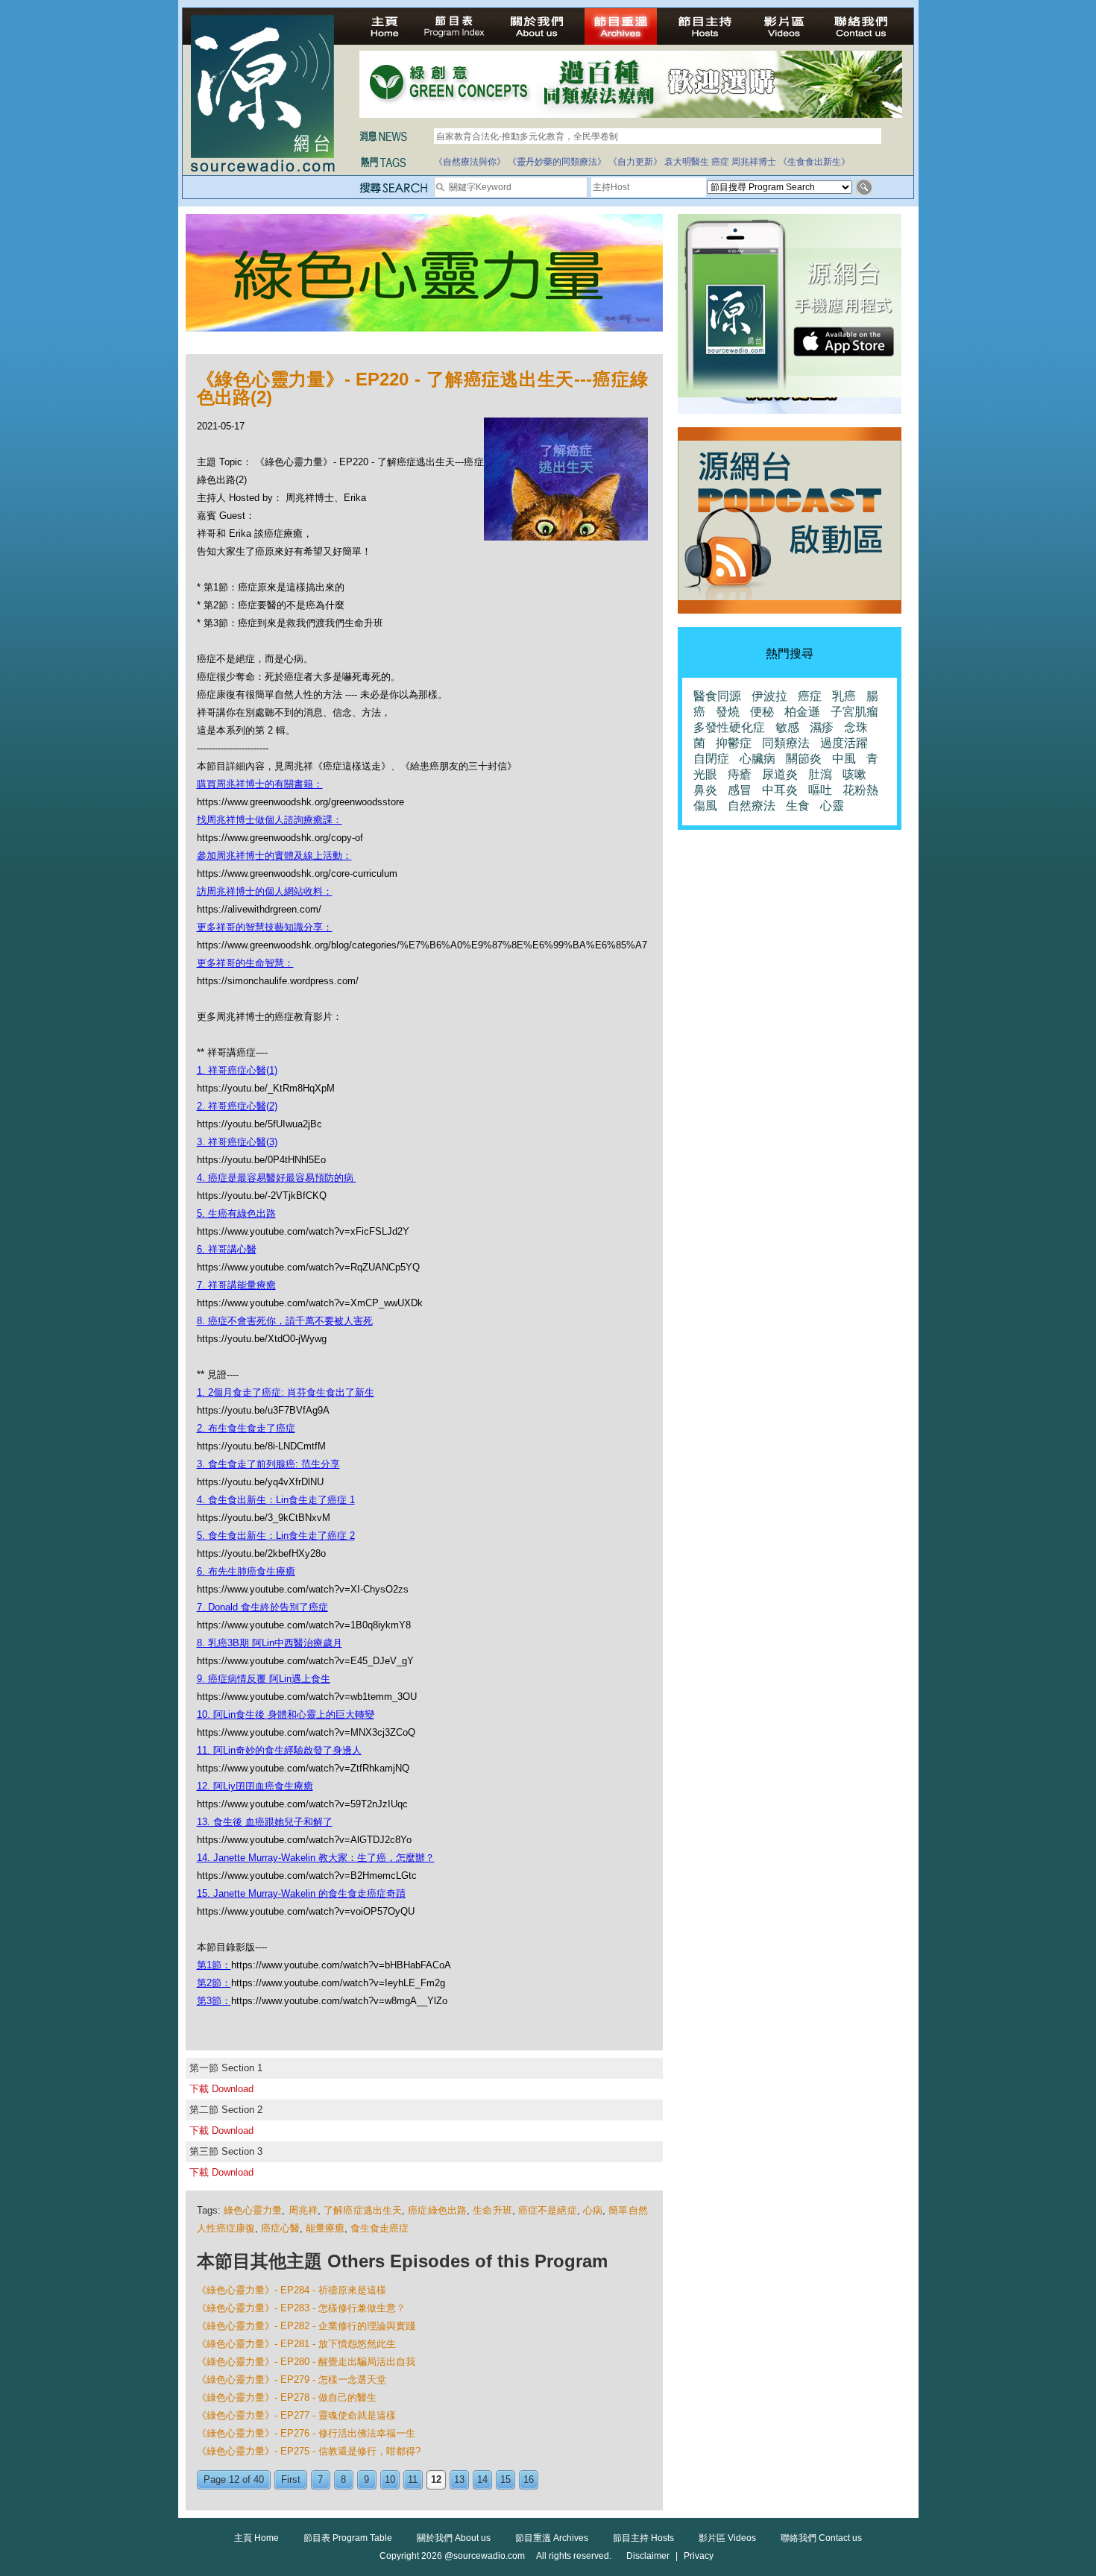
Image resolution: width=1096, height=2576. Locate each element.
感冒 (740, 790)
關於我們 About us (454, 2538)
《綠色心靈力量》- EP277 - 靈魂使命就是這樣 (296, 2415)
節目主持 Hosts (643, 2538)
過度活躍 (844, 743)
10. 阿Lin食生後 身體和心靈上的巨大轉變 (286, 1714)
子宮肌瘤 (854, 712)
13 (459, 2479)
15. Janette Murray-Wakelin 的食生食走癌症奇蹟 (301, 1893)
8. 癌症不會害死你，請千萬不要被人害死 (285, 1321)
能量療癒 (325, 2228)
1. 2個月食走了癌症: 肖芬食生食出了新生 (286, 1392)
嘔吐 (820, 790)
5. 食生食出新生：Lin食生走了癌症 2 (276, 1536)
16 (529, 2479)
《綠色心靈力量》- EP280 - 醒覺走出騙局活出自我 (306, 2362)
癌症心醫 (280, 2228)
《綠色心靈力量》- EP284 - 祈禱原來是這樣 (292, 2290)
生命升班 (492, 2210)
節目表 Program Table (348, 2538)
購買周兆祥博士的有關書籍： (260, 784)
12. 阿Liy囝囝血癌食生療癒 (255, 1786)
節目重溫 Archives (552, 2538)
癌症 (720, 162)
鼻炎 (705, 790)
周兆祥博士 (754, 162)
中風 (844, 759)
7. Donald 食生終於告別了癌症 (262, 1607)
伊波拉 (769, 696)
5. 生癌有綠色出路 (236, 1213)
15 (506, 2479)
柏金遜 (802, 712)
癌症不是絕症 (548, 2210)
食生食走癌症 (379, 2228)
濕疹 (822, 727)
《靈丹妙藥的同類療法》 (557, 162)
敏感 (787, 727)
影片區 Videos (727, 2538)
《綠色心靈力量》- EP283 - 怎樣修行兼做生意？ (301, 2308)
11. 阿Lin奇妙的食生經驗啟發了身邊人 (279, 1750)
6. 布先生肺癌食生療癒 (246, 1571)
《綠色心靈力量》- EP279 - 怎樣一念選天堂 (292, 2380)
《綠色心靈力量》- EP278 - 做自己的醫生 (287, 2397)
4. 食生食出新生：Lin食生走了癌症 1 (276, 1500)
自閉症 (711, 759)
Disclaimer (648, 2556)
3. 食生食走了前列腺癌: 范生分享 (268, 1464)
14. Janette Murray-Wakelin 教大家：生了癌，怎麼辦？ (316, 1858)
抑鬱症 (734, 743)
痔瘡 (740, 774)
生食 (798, 806)
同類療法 (786, 743)
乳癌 (844, 696)
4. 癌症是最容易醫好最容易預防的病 (277, 1178)
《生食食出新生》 (814, 162)
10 (390, 2479)
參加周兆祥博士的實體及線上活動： (274, 856)
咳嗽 (854, 774)
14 (482, 2479)
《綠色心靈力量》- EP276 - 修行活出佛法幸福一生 (306, 2433)
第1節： (214, 1965)
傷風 (705, 806)
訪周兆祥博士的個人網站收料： (265, 891)
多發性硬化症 (729, 727)
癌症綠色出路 (437, 2210)
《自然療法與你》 (470, 162)
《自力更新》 (635, 162)
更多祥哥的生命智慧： (245, 963)
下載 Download (221, 2089)
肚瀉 (820, 774)
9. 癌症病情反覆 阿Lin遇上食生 (264, 1679)
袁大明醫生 (687, 162)
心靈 (832, 806)
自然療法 (752, 806)
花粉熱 (860, 790)
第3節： (214, 2001)
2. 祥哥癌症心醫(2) (237, 1106)
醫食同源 (717, 696)
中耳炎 (780, 790)
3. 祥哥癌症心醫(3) (237, 1142)
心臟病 (758, 759)
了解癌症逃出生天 (363, 2210)
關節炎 (804, 759)
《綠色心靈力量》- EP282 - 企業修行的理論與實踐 (306, 2326)
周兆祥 (303, 2210)
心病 (593, 2210)
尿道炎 (780, 774)
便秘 (762, 712)
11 (413, 2479)
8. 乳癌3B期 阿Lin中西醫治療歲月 (270, 1643)
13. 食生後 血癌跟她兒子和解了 (265, 1822)
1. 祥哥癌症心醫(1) (237, 1070)
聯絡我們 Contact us (821, 2538)
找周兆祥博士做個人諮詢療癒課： (270, 820)
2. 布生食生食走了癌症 (246, 1428)
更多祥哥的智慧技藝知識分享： (265, 927)
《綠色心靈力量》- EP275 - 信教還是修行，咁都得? (309, 2451)
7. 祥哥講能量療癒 (236, 1285)
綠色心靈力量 (253, 2210)
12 (436, 2479)
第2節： (214, 1983)
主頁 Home (256, 2538)
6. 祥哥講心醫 (227, 1249)
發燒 (728, 712)
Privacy (699, 2556)
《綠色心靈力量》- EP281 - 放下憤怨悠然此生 (296, 2344)
